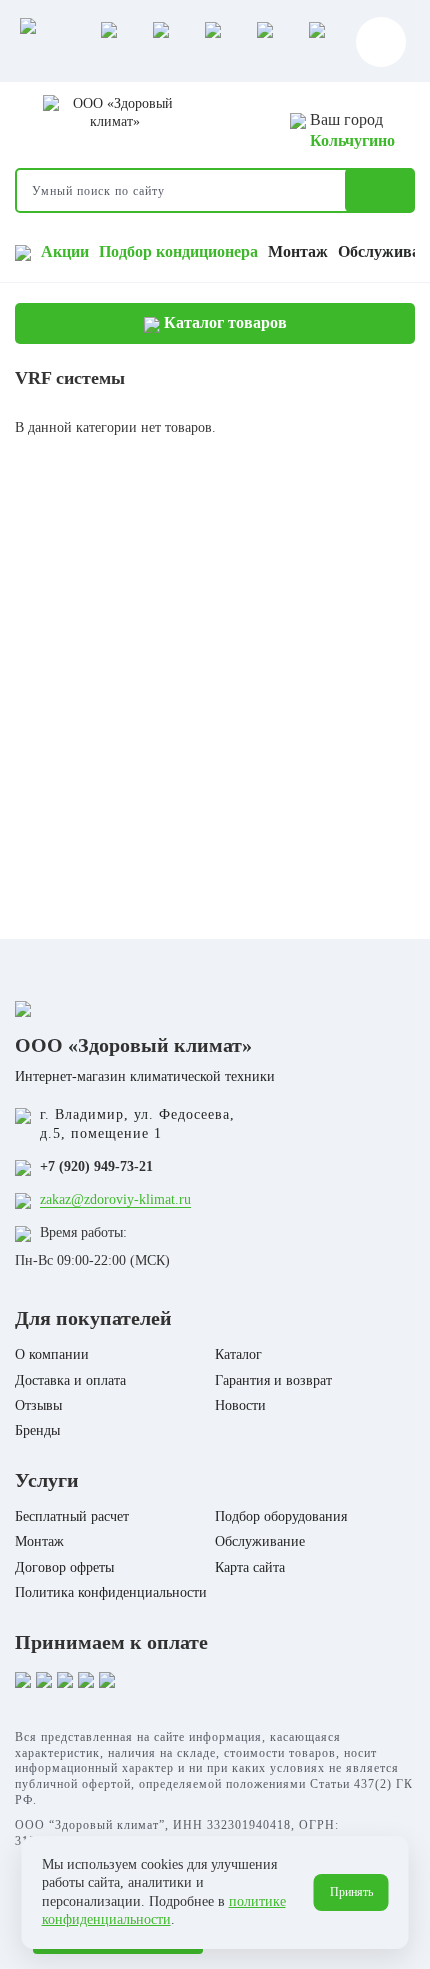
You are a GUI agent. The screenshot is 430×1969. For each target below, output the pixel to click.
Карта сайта (250, 1567)
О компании (52, 1354)
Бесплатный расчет (72, 1516)
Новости (240, 1405)
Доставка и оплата (70, 1380)
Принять (351, 1892)
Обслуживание (260, 1541)
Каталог (238, 1354)
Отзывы (38, 1405)
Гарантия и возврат (273, 1380)
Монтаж (298, 251)
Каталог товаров (223, 322)
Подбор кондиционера (178, 251)
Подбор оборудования (281, 1516)
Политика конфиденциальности (111, 1592)
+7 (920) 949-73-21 (96, 1166)
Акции (65, 251)
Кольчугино (352, 140)
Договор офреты (64, 1567)
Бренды (37, 1430)
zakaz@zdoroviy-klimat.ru (115, 1199)
